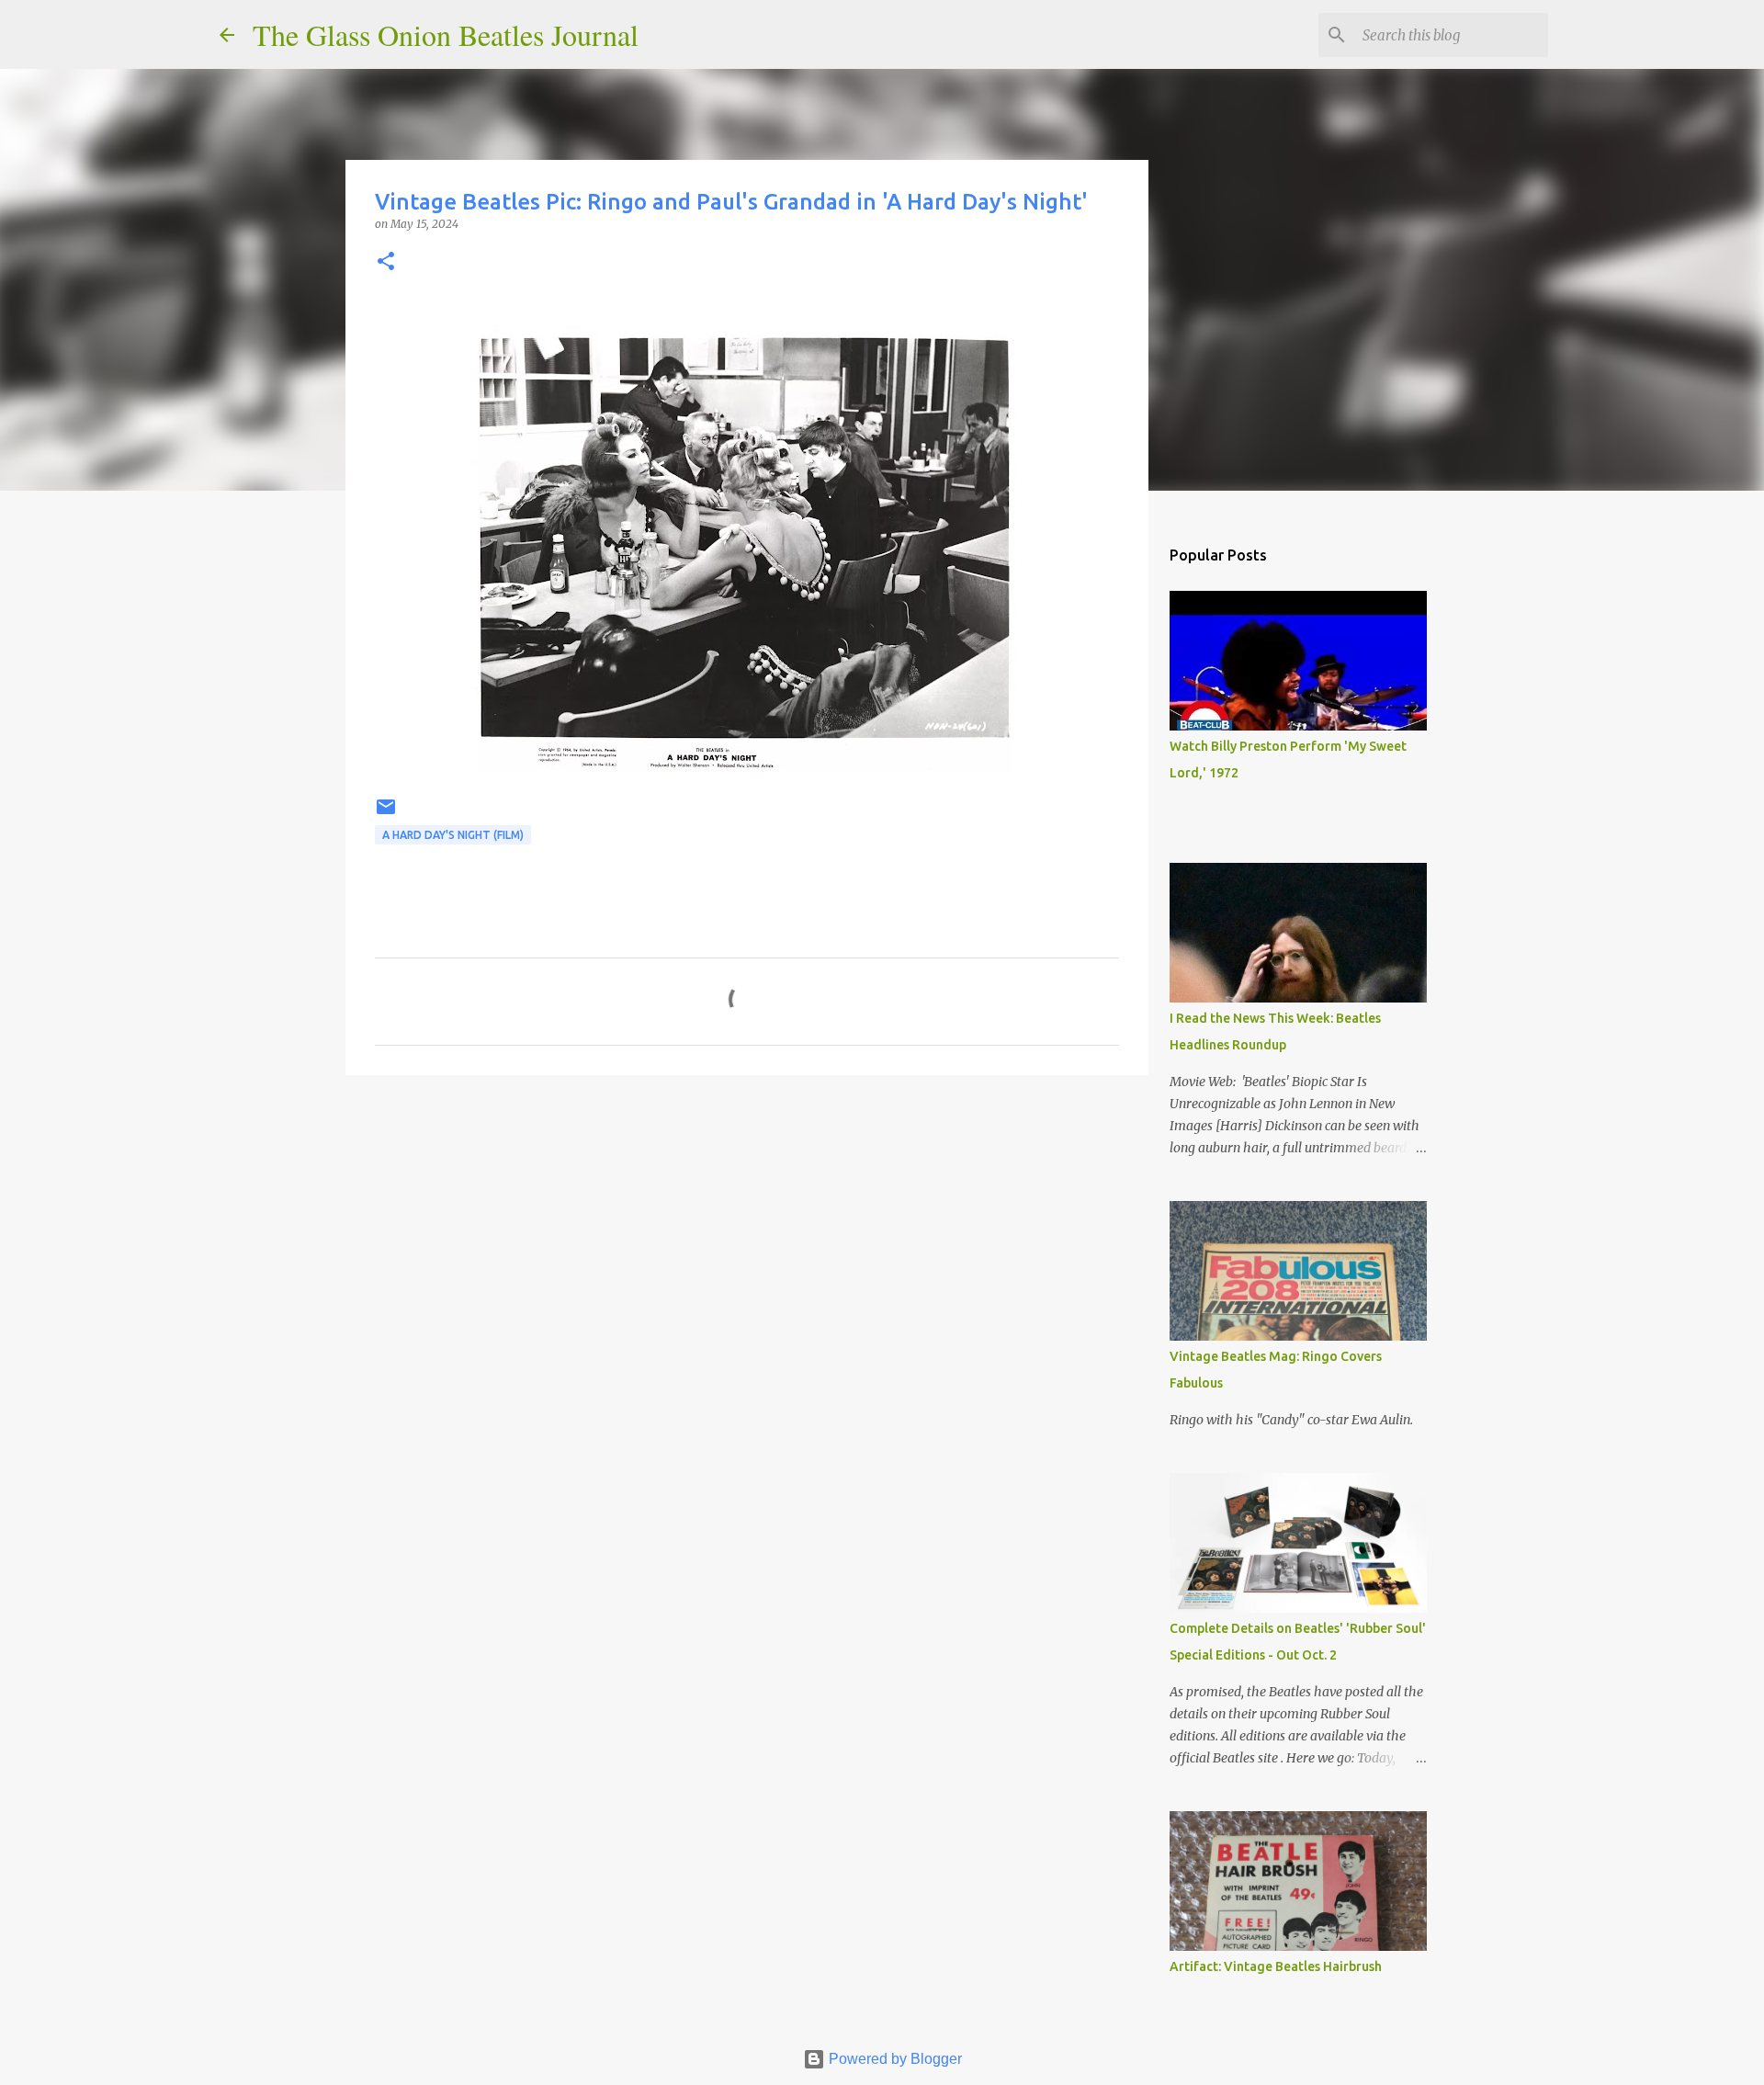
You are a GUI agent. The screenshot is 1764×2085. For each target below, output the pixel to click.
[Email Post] (386, 814)
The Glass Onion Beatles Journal (446, 34)
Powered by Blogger (893, 2059)
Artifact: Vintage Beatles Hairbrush (1276, 1966)
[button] (386, 262)
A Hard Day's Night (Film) (453, 835)
